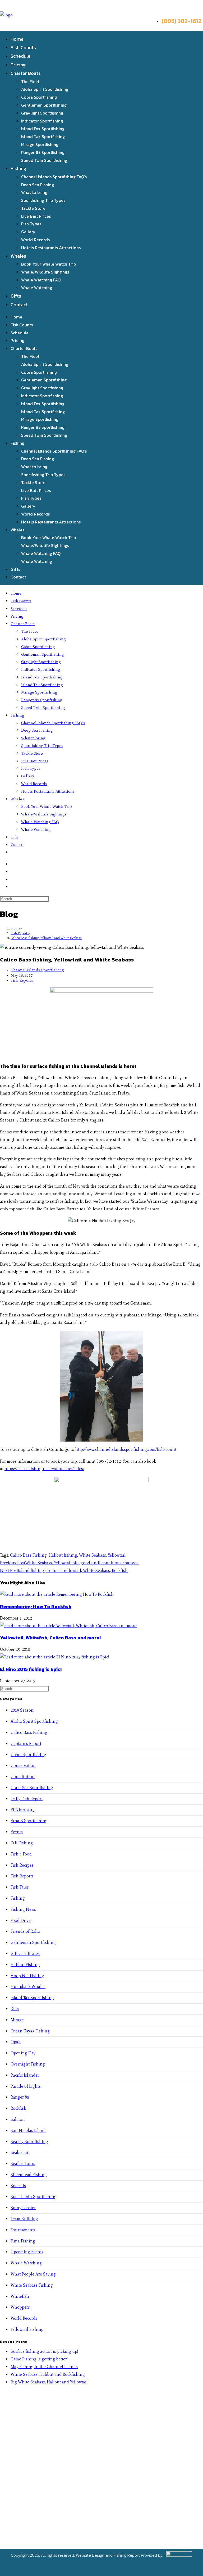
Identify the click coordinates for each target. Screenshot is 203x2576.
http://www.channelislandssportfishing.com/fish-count (126, 1449)
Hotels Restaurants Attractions (51, 248)
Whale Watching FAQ (41, 280)
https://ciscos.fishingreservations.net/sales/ (44, 1469)
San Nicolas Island (28, 2130)
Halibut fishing (63, 1555)
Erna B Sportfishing (29, 1821)
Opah (16, 2042)
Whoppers (20, 2307)
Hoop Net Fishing (27, 1976)
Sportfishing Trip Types (43, 200)
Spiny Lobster (23, 2208)
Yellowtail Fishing (27, 2329)
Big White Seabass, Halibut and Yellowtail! (50, 2382)
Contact (19, 305)
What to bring (34, 192)
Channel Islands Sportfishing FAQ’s (54, 177)
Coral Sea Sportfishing (32, 1788)
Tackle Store (33, 208)
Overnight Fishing (28, 2064)
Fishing (18, 168)
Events (17, 1832)
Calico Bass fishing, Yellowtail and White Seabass (46, 938)
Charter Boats (26, 73)
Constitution (23, 1777)
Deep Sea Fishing (38, 185)
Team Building (24, 2219)
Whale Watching (37, 288)
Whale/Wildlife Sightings (45, 272)
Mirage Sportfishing (40, 144)
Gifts (16, 296)
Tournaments (23, 2230)
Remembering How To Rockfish (36, 1606)
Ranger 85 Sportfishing (43, 152)
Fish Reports (22, 980)
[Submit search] (52, 900)
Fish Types (31, 224)
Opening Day (23, 2053)
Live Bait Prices (36, 216)
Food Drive (21, 1920)
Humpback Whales (28, 1987)
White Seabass (93, 1555)
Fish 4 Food (21, 1854)
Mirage (17, 2020)
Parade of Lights (26, 2086)
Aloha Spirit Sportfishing (45, 89)
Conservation (23, 1765)
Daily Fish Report (27, 1799)
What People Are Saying (33, 2274)
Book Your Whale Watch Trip (49, 264)
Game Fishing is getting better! (39, 2359)
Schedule (20, 56)
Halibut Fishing (25, 1965)
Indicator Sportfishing (42, 121)
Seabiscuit (20, 2152)
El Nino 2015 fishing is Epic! (31, 1669)
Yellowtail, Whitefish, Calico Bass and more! (50, 1638)
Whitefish (20, 2296)
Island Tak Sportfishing (43, 136)
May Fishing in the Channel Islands (44, 2367)
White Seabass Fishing (32, 2285)
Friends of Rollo (25, 1931)
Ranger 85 (20, 2097)
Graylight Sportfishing (42, 113)
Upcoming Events (27, 2252)
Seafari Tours (23, 2164)
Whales (18, 256)
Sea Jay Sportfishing (29, 2142)
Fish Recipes (22, 1865)
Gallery (28, 232)
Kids (15, 2009)
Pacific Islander (25, 2075)
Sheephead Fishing (29, 2175)
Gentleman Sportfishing (44, 105)
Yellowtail (117, 1555)
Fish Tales (20, 1887)
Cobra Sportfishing (39, 97)
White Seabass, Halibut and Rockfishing (48, 2374)
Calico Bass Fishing (28, 1555)
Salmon (18, 2119)
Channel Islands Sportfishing (37, 970)
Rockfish (19, 2108)
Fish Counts (23, 47)
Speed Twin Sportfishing (44, 160)
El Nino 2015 (23, 1810)
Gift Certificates (25, 1953)
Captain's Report (26, 1743)
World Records (35, 240)
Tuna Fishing (23, 2241)
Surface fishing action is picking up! (44, 2351)
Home (17, 39)
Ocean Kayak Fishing (30, 2031)
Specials (18, 2186)
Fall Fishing (22, 1843)
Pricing (18, 65)
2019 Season (22, 1710)
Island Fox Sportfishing (43, 129)
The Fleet (30, 81)
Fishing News (23, 1909)
